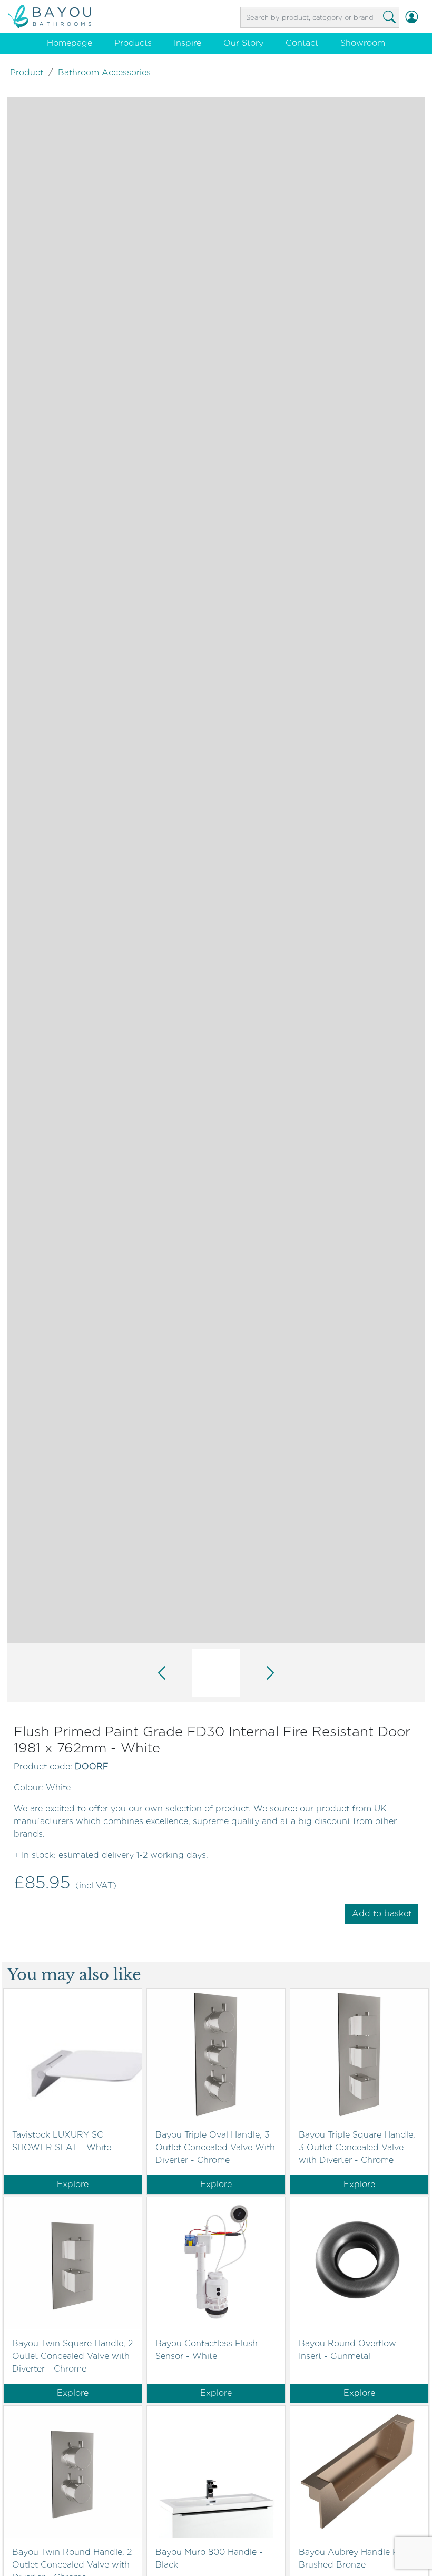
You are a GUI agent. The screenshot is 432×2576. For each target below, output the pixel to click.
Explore (73, 2184)
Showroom (363, 43)
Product (27, 72)
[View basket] (424, 17)
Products (133, 43)
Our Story (243, 43)
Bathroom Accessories (104, 72)
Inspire (188, 43)
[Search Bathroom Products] (389, 17)
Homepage (70, 43)
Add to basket (382, 1913)
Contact (302, 43)
